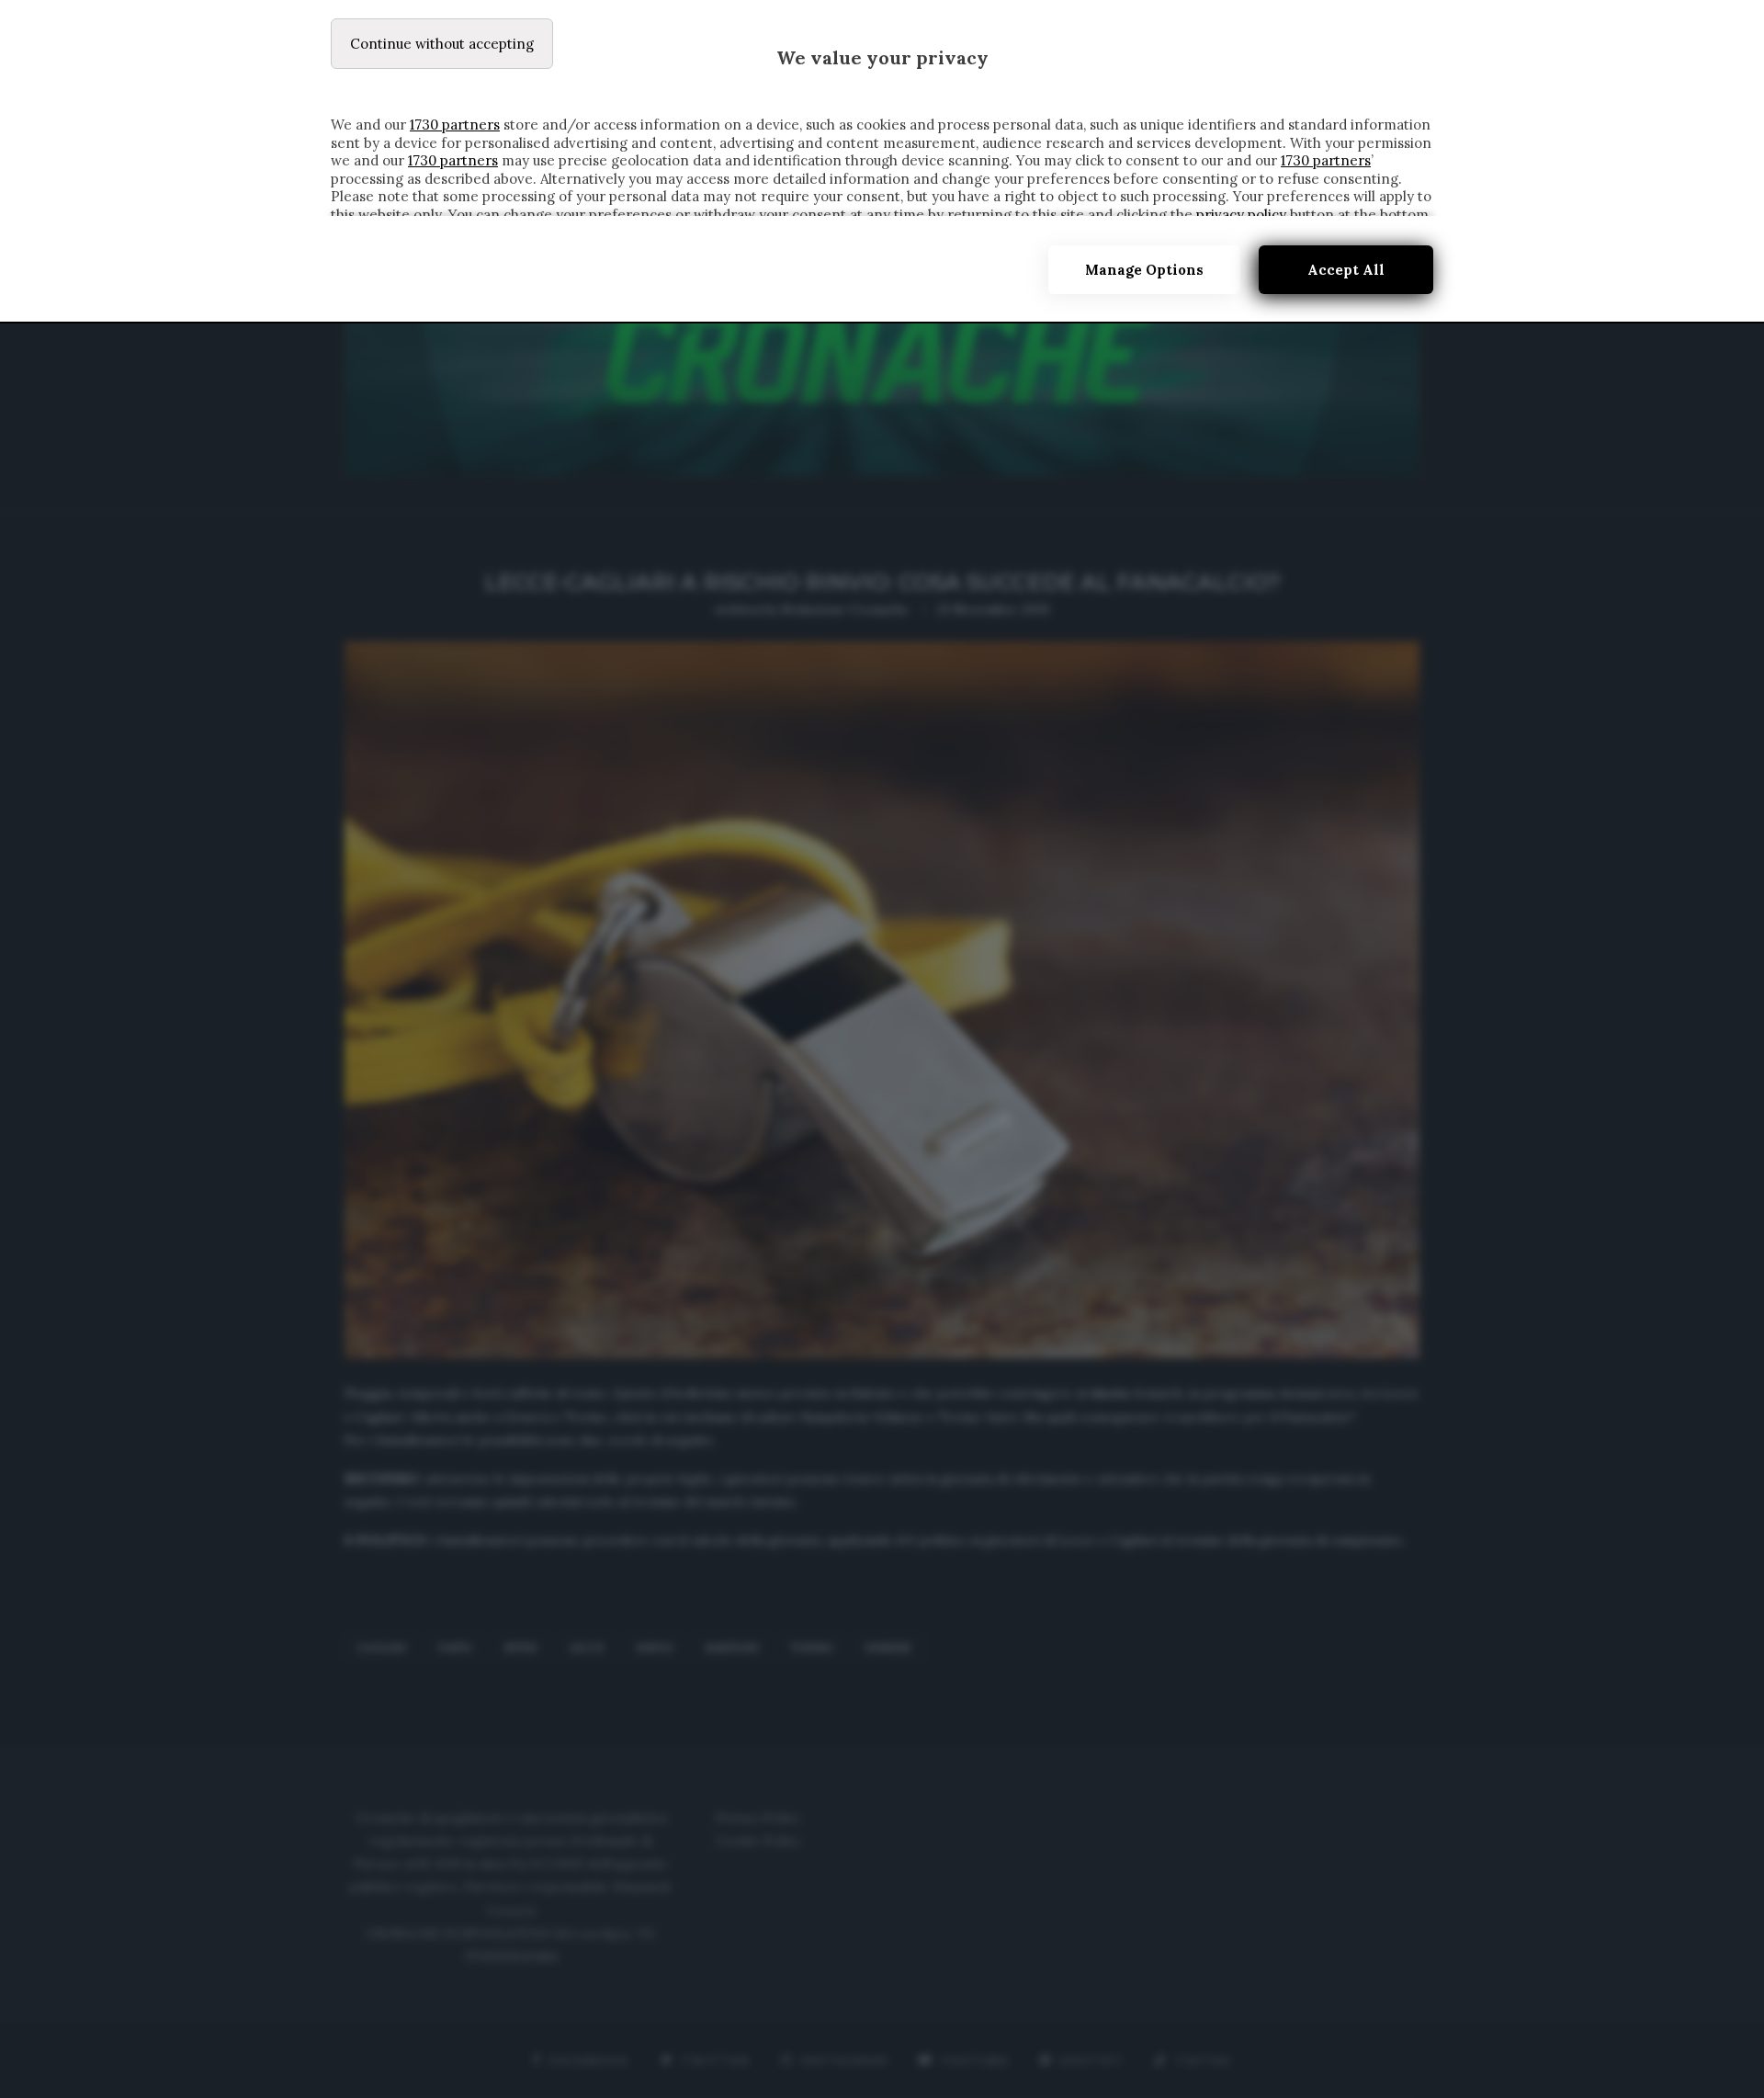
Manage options (1144, 270)
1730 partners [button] (455, 125)
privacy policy (1241, 215)
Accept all (1346, 270)
